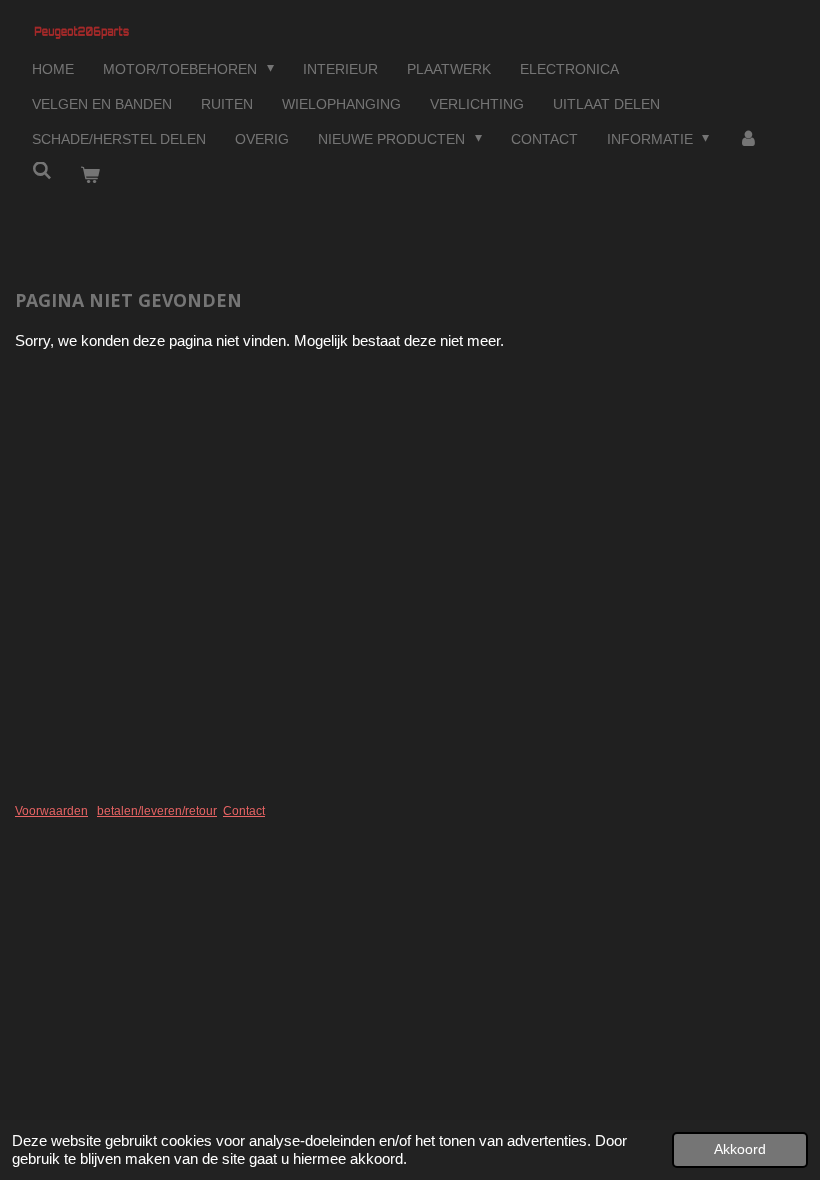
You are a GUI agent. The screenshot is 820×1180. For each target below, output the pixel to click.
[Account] (748, 139)
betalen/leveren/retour (157, 811)
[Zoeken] (42, 171)
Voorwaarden (51, 811)
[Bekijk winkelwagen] (91, 175)
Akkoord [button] (740, 1149)
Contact (244, 811)
